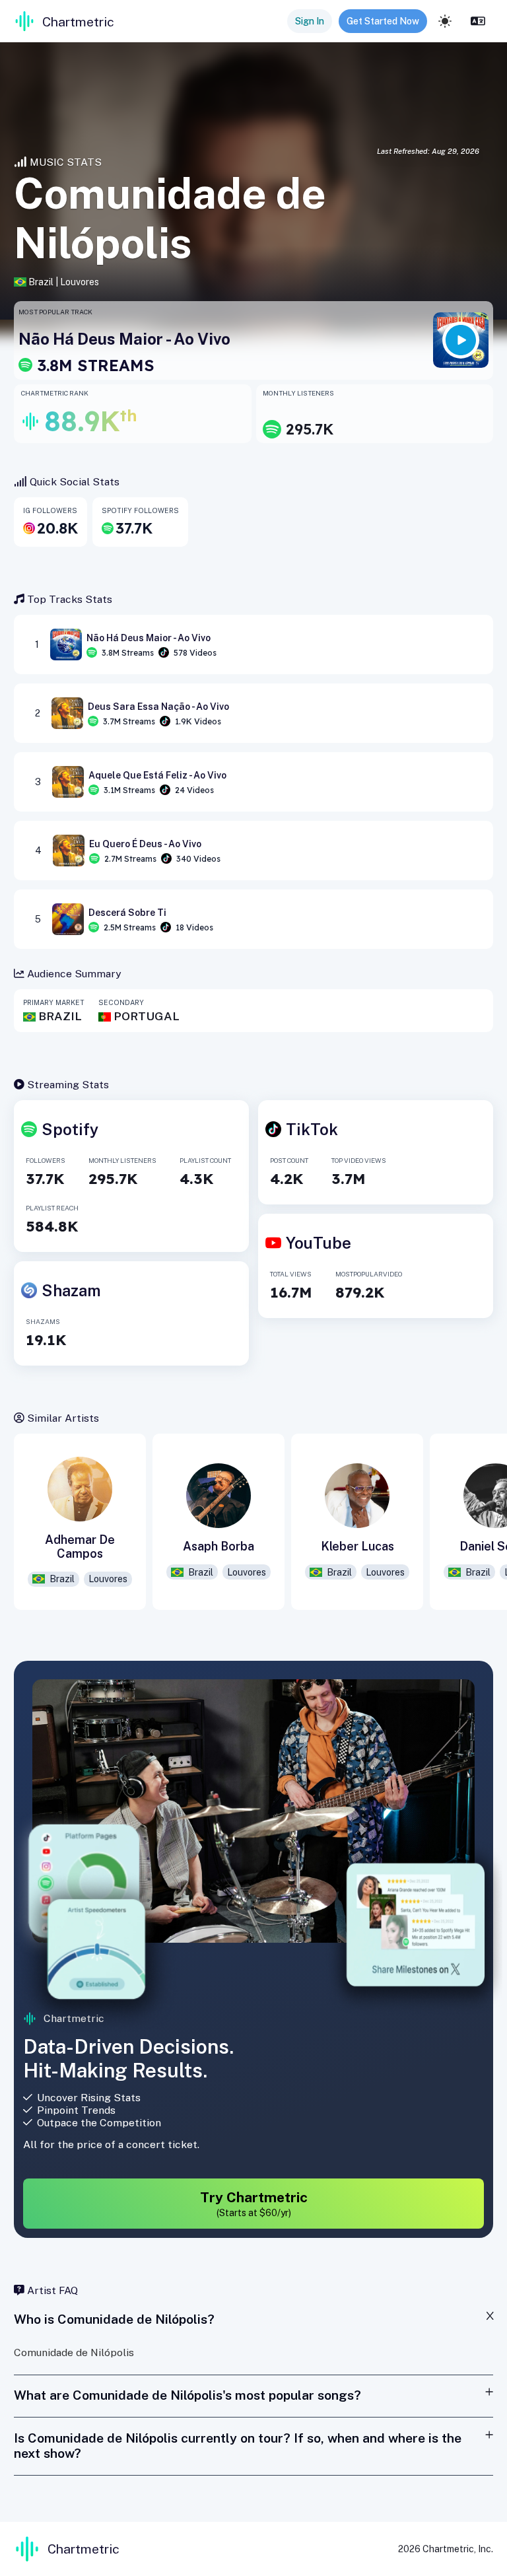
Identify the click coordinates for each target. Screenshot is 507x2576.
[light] (445, 21)
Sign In (310, 21)
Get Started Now (383, 21)
